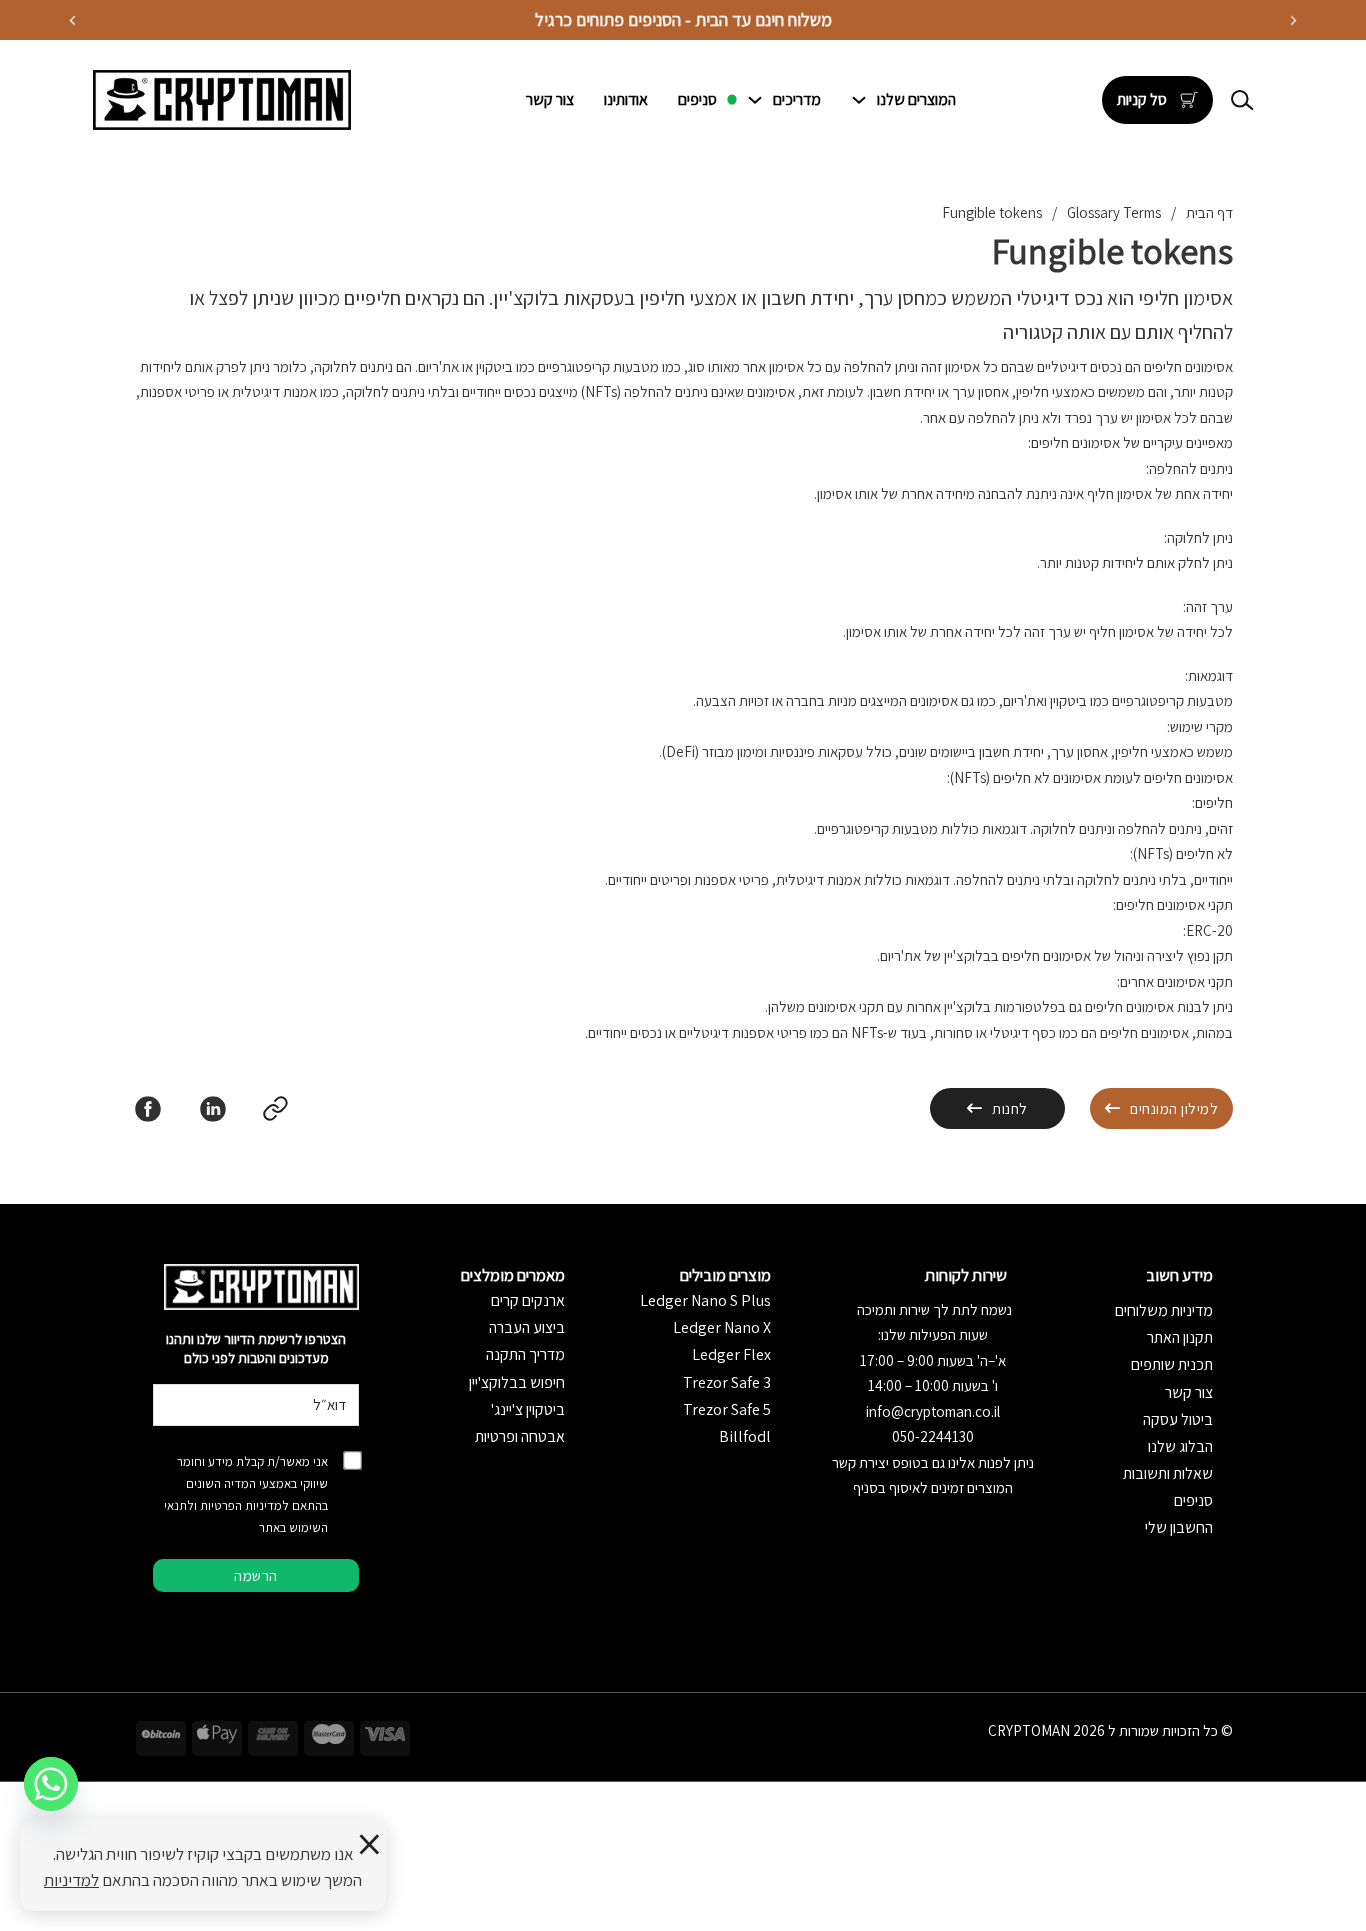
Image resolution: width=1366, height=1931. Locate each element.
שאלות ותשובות (1168, 1473)
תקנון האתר (1180, 1337)
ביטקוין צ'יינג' (528, 1409)
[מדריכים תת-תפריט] (755, 100)
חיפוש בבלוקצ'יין (517, 1382)
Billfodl (745, 1436)
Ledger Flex (731, 1354)
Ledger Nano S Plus (705, 1300)
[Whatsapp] (51, 1784)
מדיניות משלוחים (1164, 1310)
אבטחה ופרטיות (520, 1436)
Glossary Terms (1114, 212)
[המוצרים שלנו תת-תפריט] (859, 100)
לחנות (1010, 1108)
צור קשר (550, 99)
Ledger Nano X (722, 1327)
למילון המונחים (1174, 1108)
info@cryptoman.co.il (933, 1411)
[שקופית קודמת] (1293, 20)
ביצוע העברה (527, 1327)
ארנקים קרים (528, 1300)
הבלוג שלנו (1180, 1446)
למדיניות (71, 1880)
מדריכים (797, 99)
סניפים (697, 99)
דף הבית (1209, 212)
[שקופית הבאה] (73, 20)
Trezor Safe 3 (727, 1382)
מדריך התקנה (525, 1354)
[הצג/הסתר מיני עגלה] (1189, 100)
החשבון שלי (1179, 1527)
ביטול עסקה (1178, 1419)
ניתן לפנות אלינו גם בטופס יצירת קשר (933, 1462)
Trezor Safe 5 (727, 1409)
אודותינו (626, 99)
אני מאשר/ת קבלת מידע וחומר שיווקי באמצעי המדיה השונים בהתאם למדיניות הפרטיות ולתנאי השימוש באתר (246, 1494)
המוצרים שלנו (916, 99)
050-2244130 (933, 1436)
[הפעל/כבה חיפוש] (1243, 100)
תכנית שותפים (1172, 1364)
